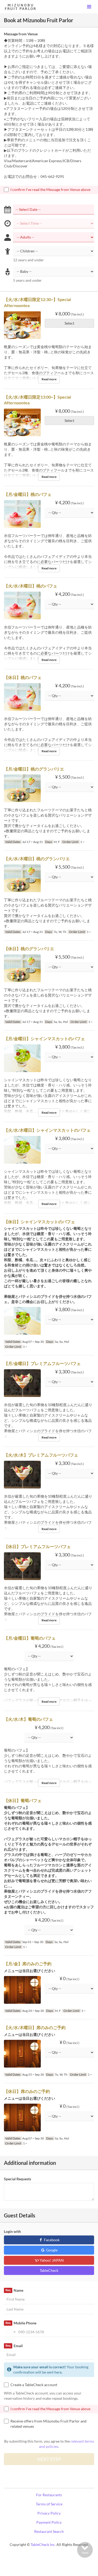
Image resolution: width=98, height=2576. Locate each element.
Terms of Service (49, 2504)
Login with (12, 2231)
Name (14, 2290)
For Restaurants (49, 2495)
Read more (49, 379)
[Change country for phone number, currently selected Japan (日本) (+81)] (11, 2332)
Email (14, 2346)
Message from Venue (21, 34)
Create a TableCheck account (34, 2385)
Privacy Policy (49, 2513)
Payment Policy (49, 2522)
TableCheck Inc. (43, 2544)
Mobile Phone (21, 2323)
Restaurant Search (49, 2531)
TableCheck (49, 2270)
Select (69, 323)
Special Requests (18, 2179)
